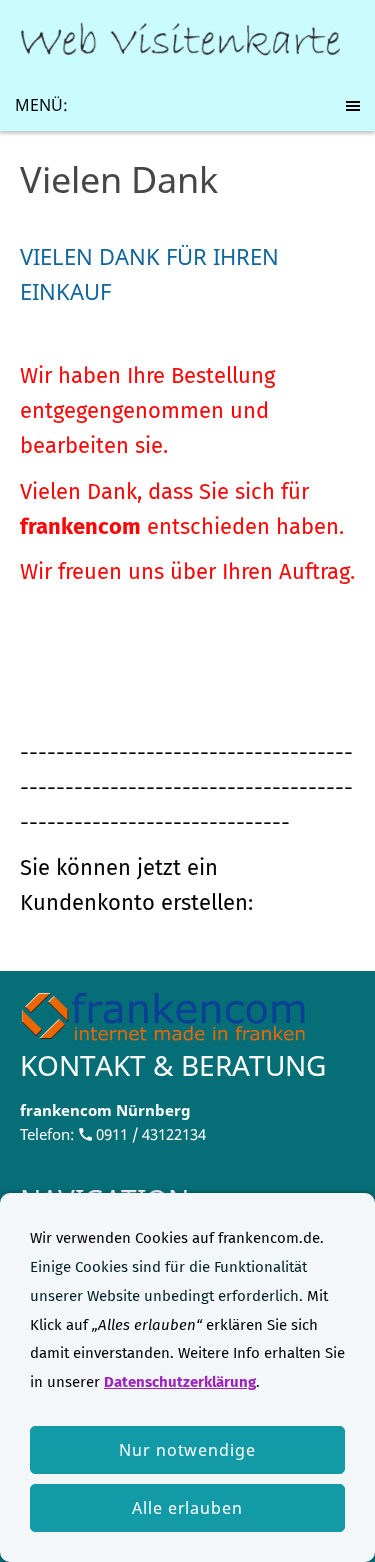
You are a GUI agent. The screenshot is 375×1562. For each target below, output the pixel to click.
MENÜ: (41, 105)
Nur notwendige (187, 1450)
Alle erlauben (187, 1508)
